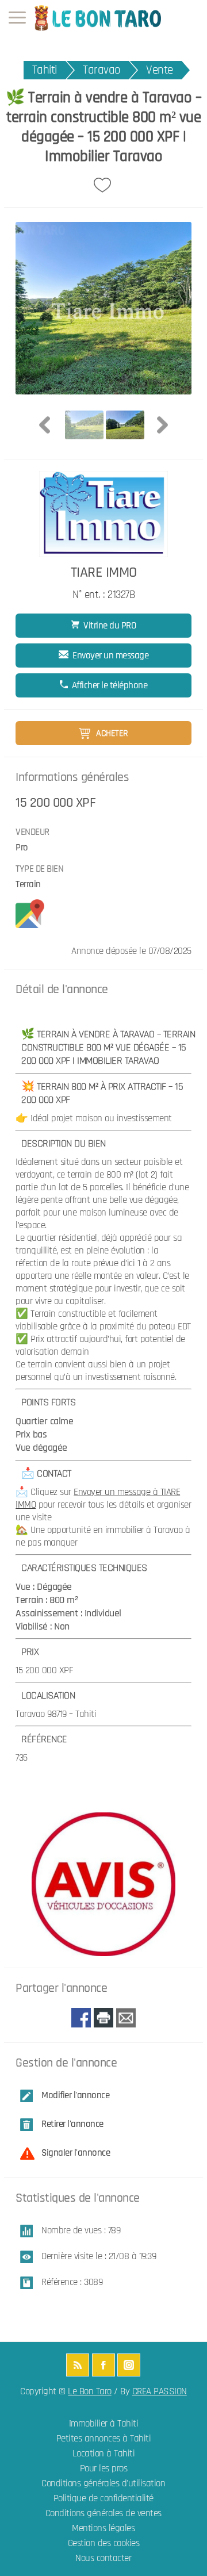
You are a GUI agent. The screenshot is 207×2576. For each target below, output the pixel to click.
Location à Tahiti (104, 2454)
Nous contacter (103, 2558)
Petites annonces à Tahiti (104, 2439)
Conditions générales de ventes (103, 2514)
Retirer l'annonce (72, 2124)
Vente (160, 70)
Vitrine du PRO (110, 626)
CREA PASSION (160, 2392)
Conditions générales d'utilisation (103, 2484)
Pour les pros (104, 2469)
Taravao (101, 70)
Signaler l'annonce (76, 2153)
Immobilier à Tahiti (104, 2424)
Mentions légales (103, 2529)
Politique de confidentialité (103, 2499)
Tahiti (45, 70)
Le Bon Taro (90, 2392)
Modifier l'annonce (75, 2095)
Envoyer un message (110, 655)
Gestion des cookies (104, 2544)
